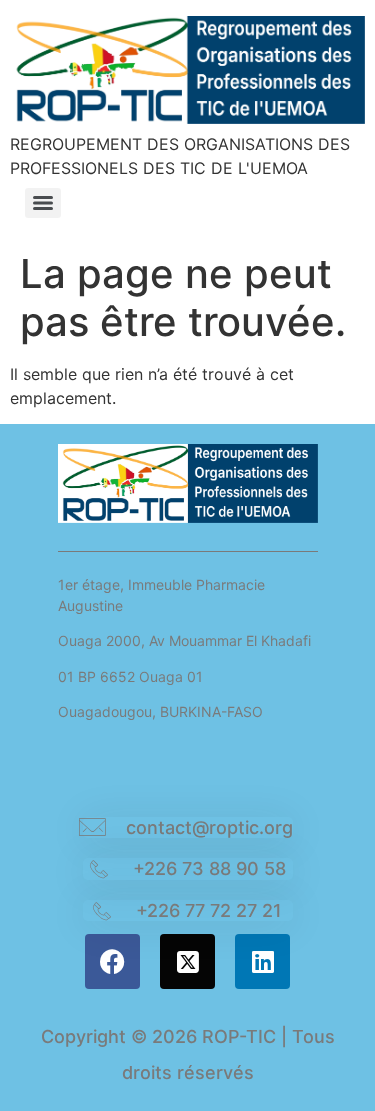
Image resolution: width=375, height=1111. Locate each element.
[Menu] (43, 203)
